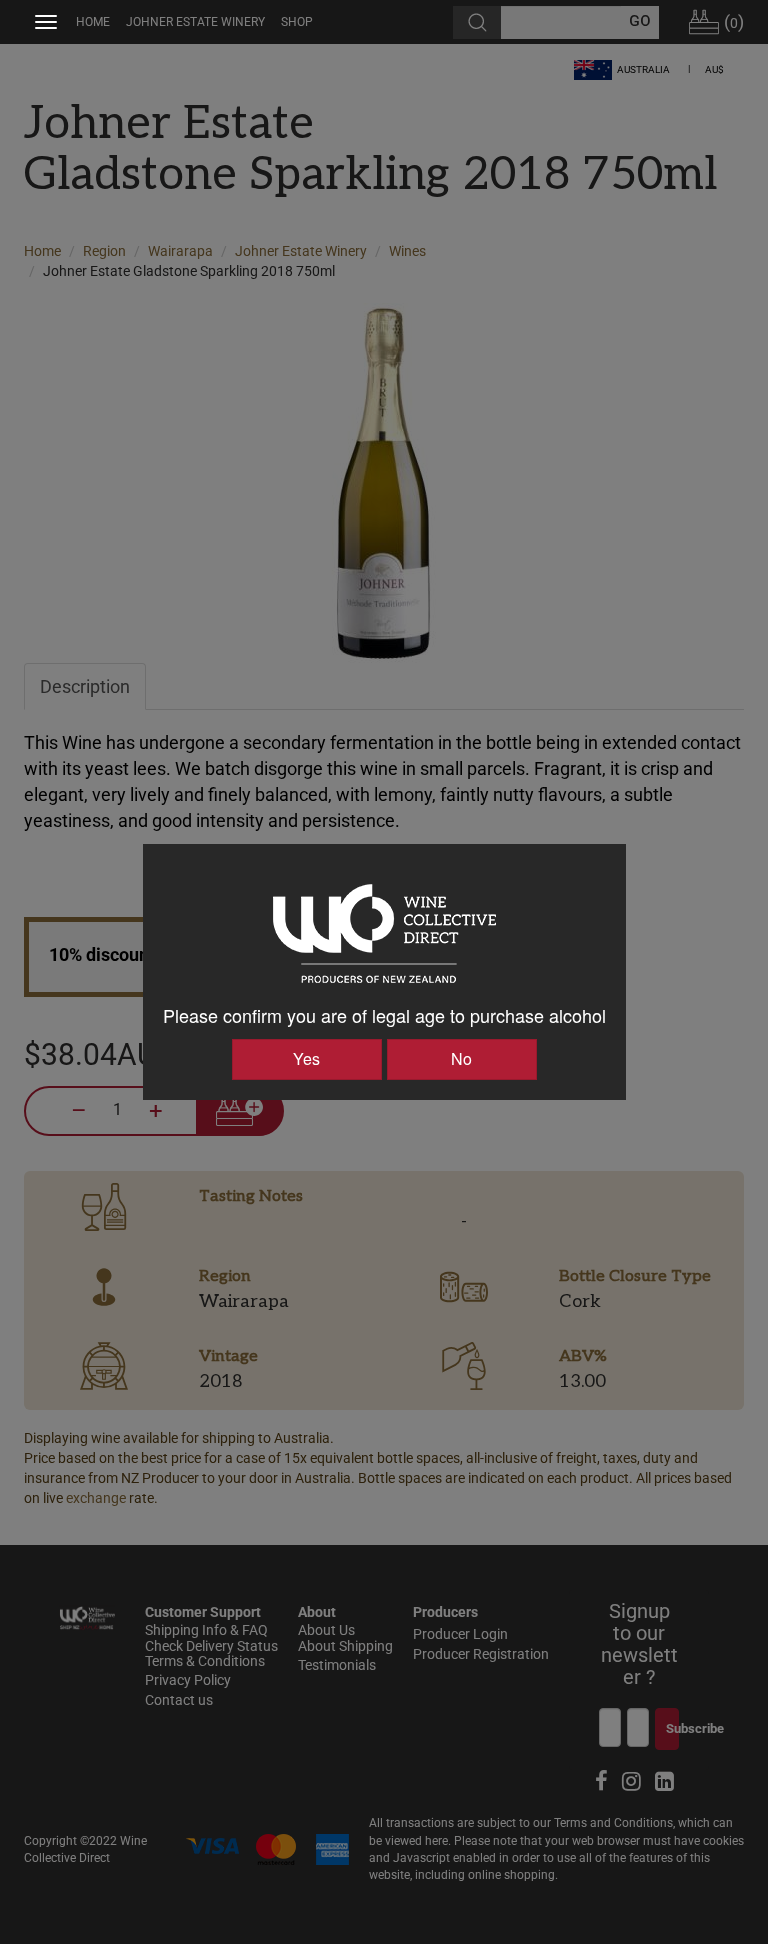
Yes (306, 1058)
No (461, 1058)
